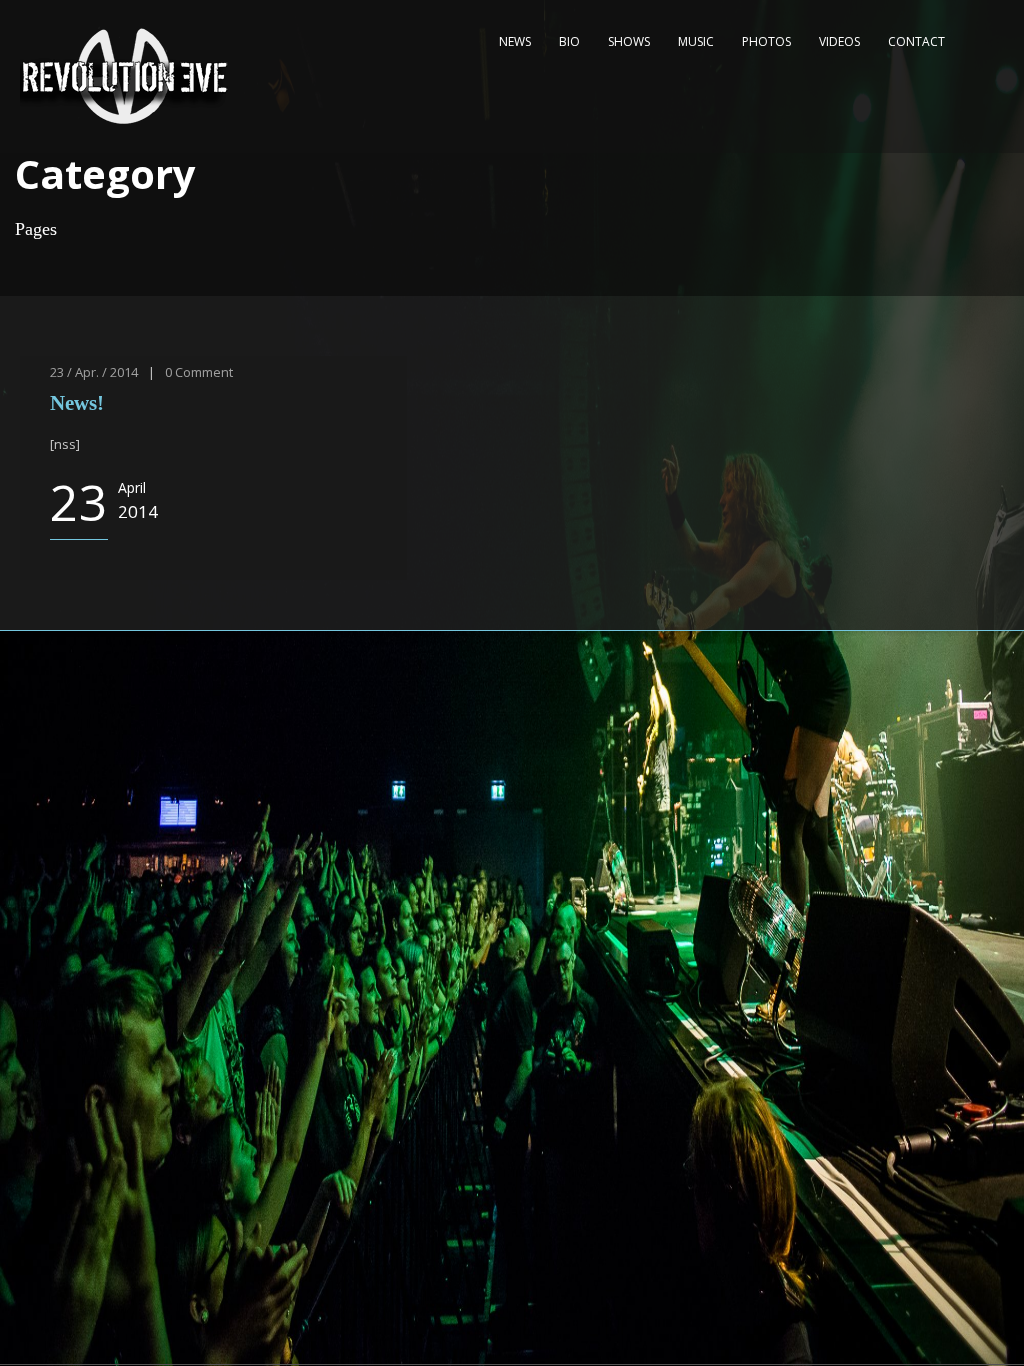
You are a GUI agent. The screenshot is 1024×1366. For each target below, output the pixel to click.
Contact (916, 41)
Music (696, 41)
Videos (839, 41)
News (515, 41)
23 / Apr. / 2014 (94, 372)
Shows (629, 41)
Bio (569, 41)
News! (77, 403)
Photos (766, 41)
